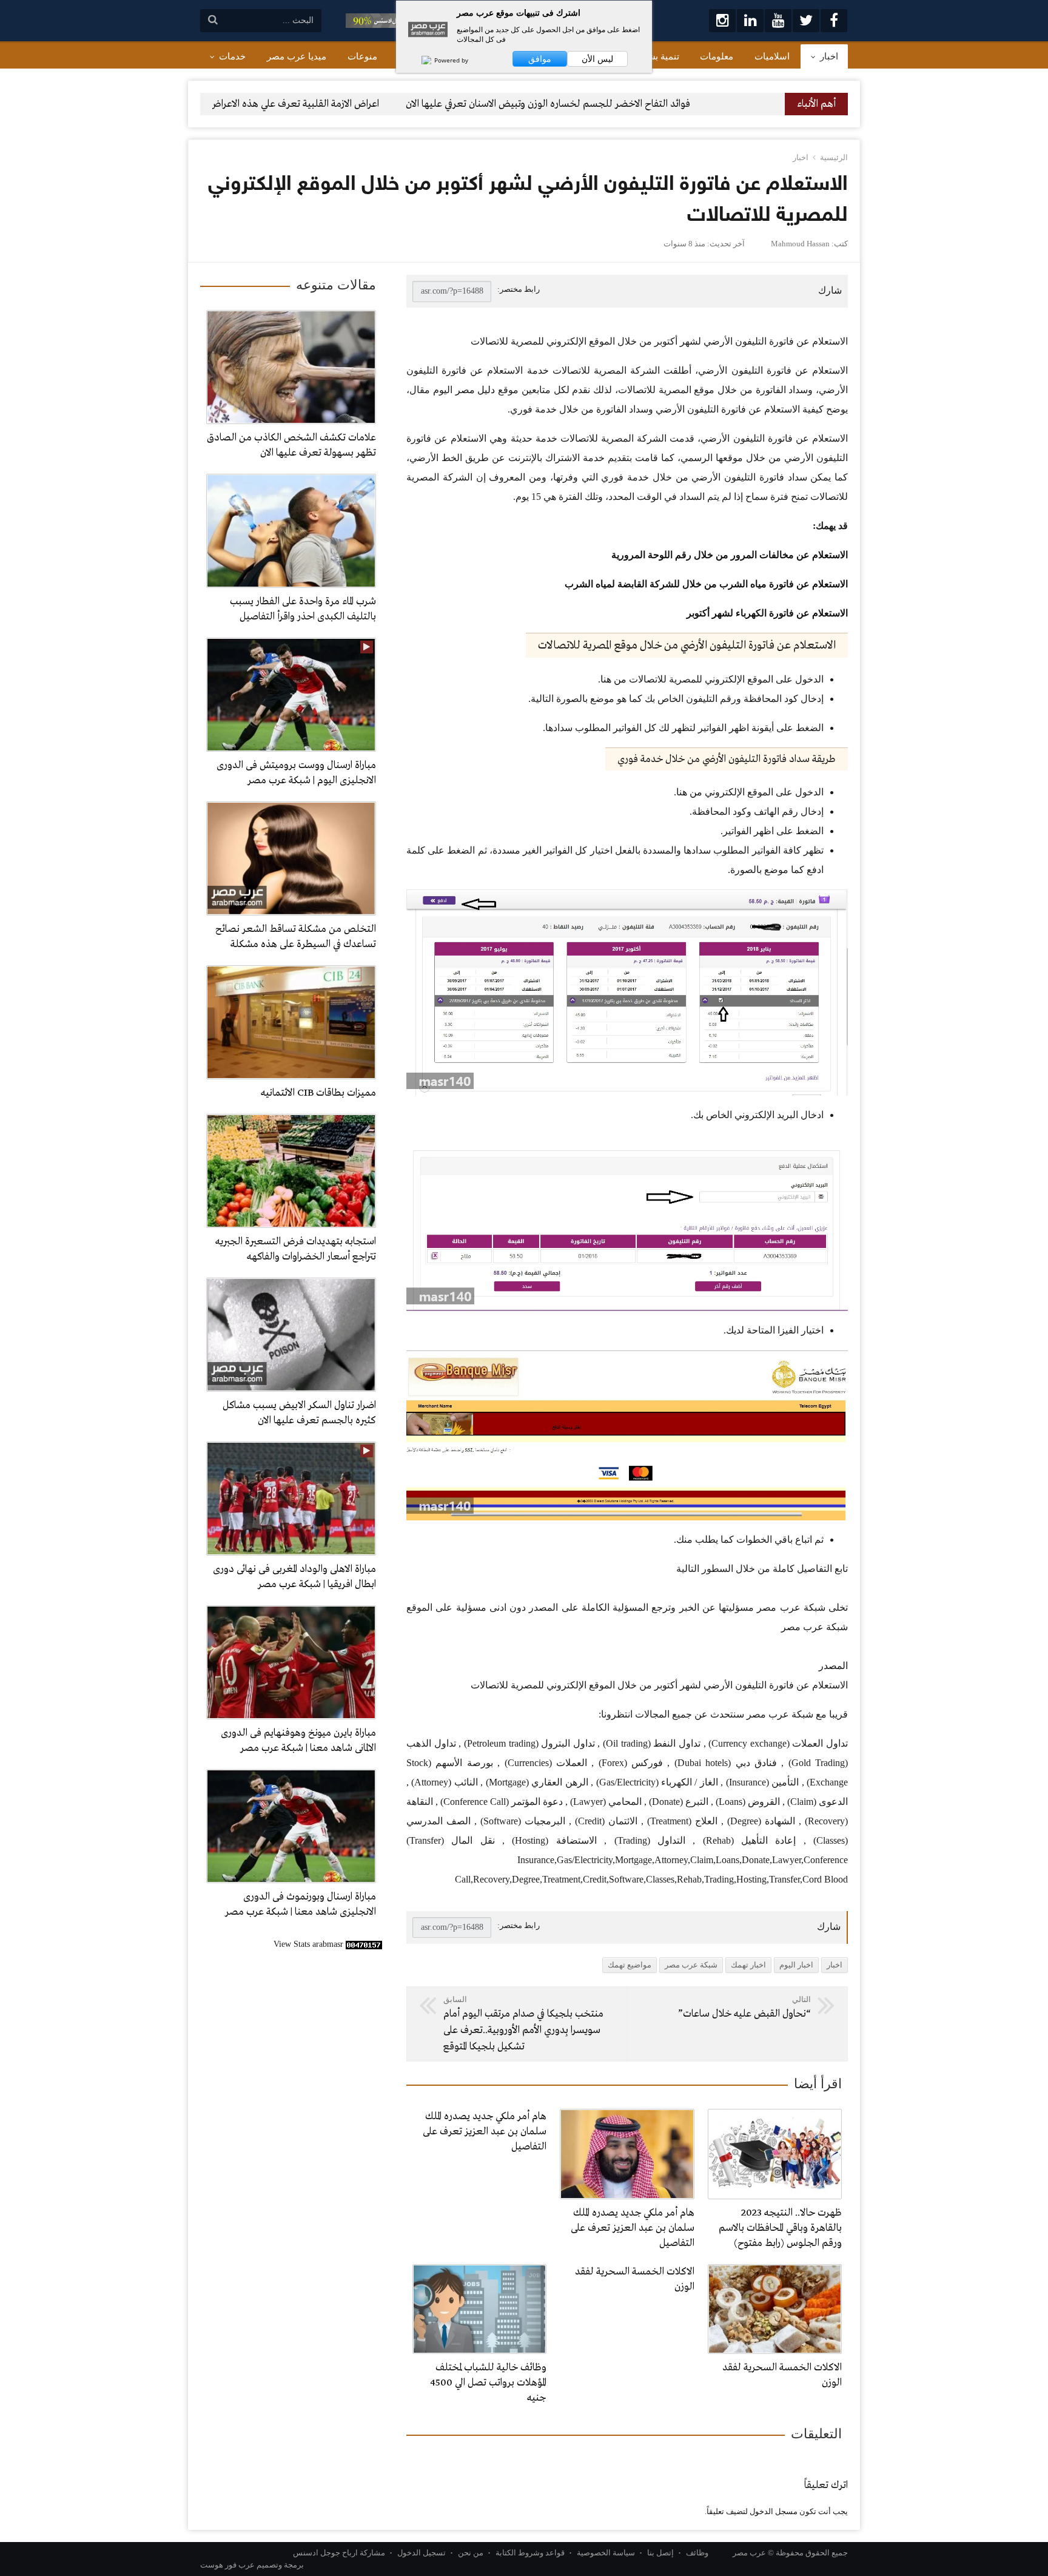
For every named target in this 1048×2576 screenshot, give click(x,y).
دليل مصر (475, 390)
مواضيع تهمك (630, 1965)
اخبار (801, 157)
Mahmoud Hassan (800, 244)
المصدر (833, 1666)
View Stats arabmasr (308, 1944)
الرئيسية (834, 157)
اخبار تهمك (748, 1965)
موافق (540, 59)
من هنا (613, 679)
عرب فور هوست (227, 2565)
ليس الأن (597, 59)
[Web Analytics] (364, 1944)
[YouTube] (778, 21)
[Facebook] (834, 21)
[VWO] (420, 60)
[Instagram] (722, 21)
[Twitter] (806, 21)
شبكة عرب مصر (691, 1965)
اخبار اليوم (796, 1965)
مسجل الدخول (774, 2511)
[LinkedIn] (750, 21)
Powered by (450, 60)
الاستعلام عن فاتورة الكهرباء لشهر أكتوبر (767, 613)
